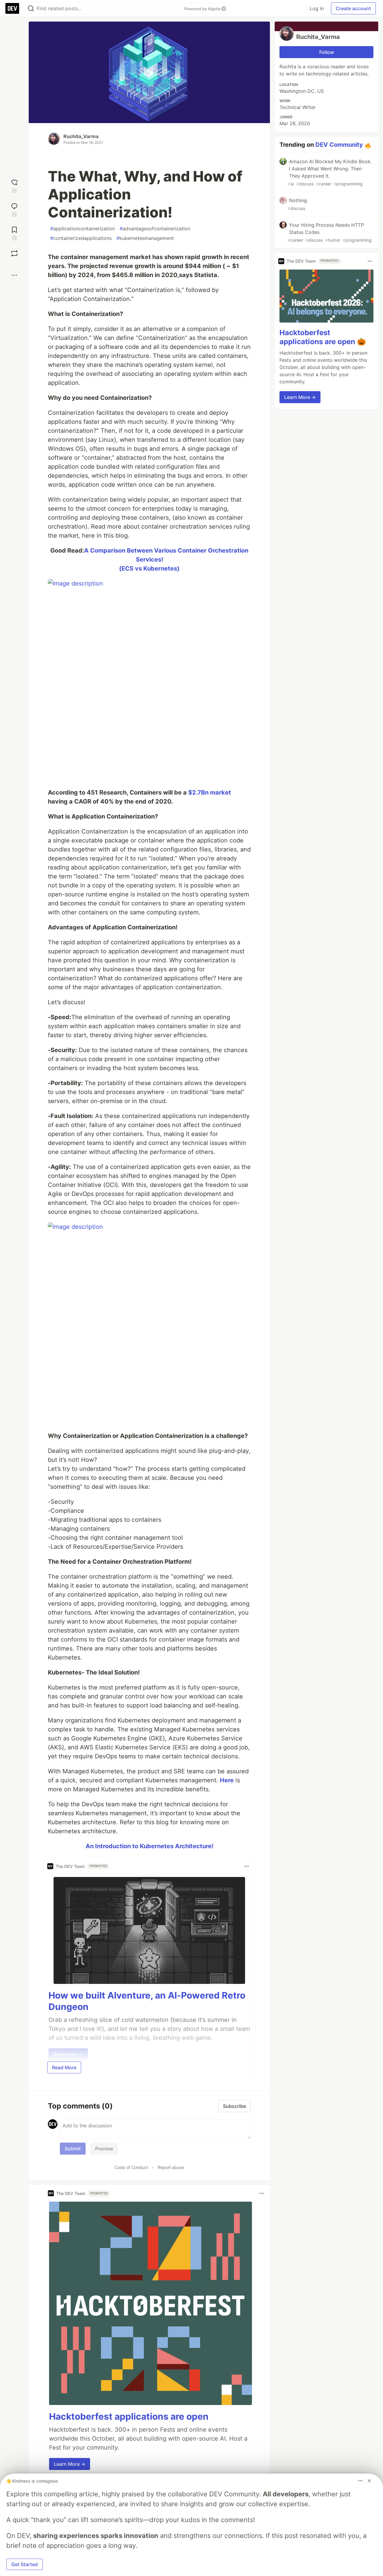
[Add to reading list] (14, 233)
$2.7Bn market (210, 792)
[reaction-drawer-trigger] (14, 186)
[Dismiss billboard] (369, 2481)
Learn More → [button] (70, 2464)
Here (227, 1780)
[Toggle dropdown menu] (247, 1866)
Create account (353, 8)
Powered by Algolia (203, 9)
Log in (317, 8)
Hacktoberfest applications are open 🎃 (323, 337)
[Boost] (14, 253)
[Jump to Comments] (14, 209)
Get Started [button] (25, 2564)
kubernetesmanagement (145, 238)
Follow (327, 52)
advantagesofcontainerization (155, 229)
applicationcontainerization (83, 229)
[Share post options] (14, 275)
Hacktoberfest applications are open (129, 2416)
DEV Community (339, 145)
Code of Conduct (131, 2167)
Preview (104, 2149)
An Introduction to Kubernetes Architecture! (149, 1846)
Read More (64, 2067)
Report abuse (171, 2167)
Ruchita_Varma (81, 136)
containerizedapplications (81, 238)
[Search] (31, 9)
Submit (73, 2149)
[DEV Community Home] (12, 8)
